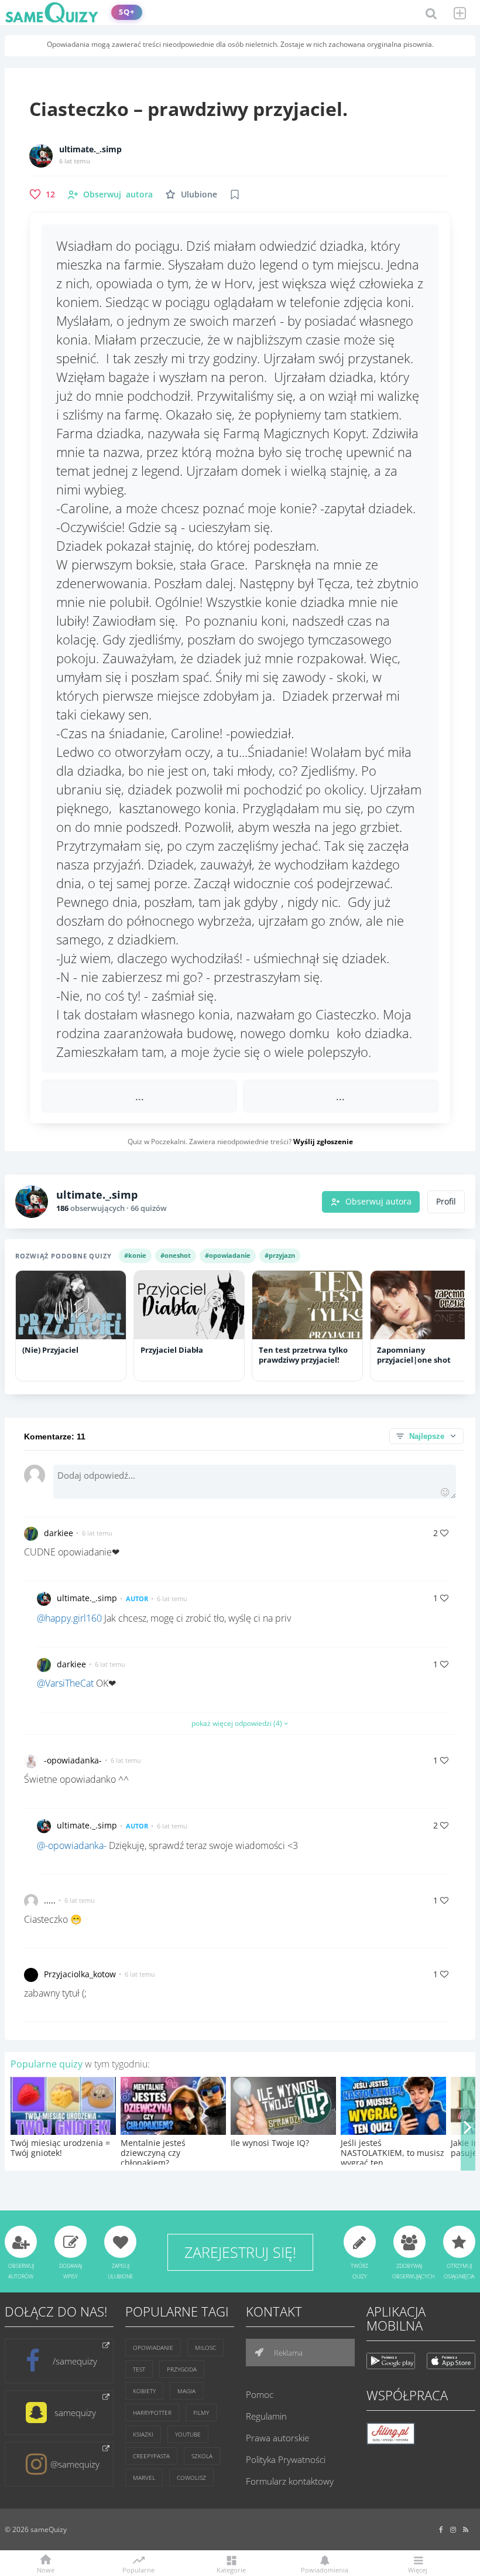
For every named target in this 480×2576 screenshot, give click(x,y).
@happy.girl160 (69, 1618)
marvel (144, 2478)
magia (186, 2391)
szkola (202, 2456)
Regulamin (266, 2416)
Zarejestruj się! (240, 2252)
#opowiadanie (228, 1255)
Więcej (418, 2569)
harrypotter (152, 2413)
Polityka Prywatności (286, 2459)
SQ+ (127, 12)
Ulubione (199, 194)
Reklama (287, 2353)
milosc (205, 2348)
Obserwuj (118, 194)
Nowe (46, 2569)
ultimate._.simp (90, 149)
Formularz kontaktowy (290, 2481)
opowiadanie (153, 2348)
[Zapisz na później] (235, 195)
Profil (446, 1202)
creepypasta (151, 2456)
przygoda (182, 2369)
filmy (201, 2413)
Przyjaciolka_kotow (80, 1974)
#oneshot (176, 1255)
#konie (135, 1255)
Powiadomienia (325, 2569)
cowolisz (191, 2478)
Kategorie (231, 2569)
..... (50, 1900)
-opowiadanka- (73, 1760)
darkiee (59, 1533)
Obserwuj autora (378, 1202)
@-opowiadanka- (72, 1845)
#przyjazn (280, 1255)
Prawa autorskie (277, 2438)
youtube (188, 2434)
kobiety (144, 2391)
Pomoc (260, 2394)
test (139, 2369)
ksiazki (143, 2434)
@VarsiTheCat (65, 1683)
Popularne (138, 2569)
